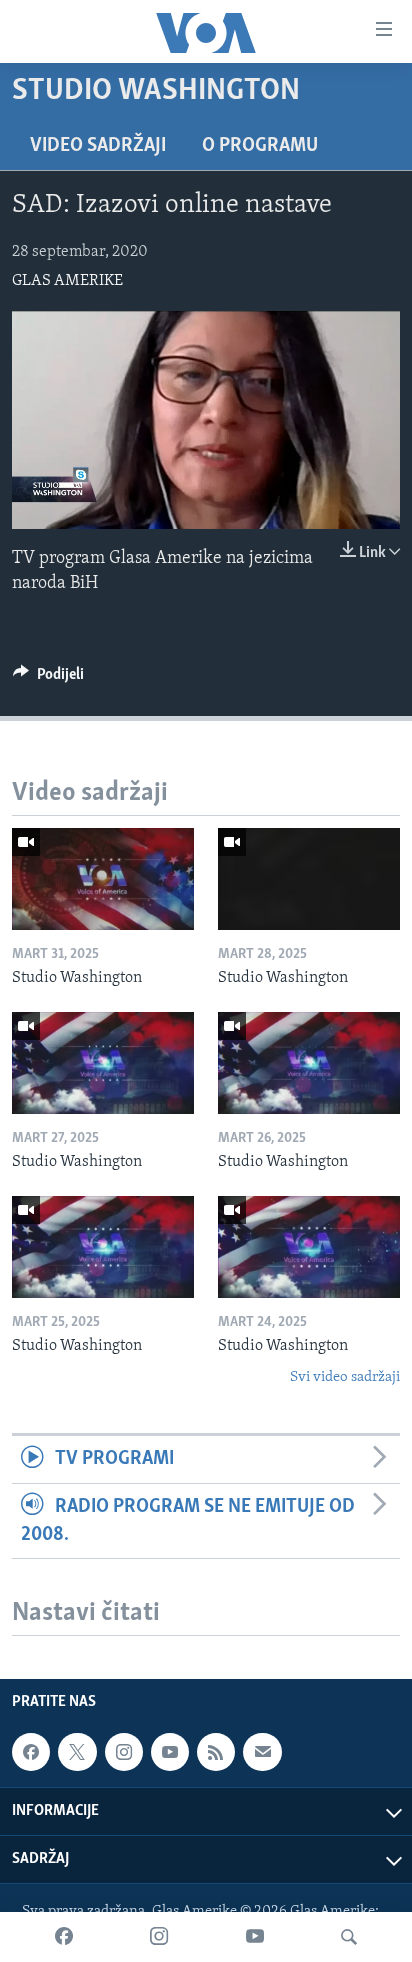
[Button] (48, 679)
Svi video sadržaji (345, 1377)
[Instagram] (159, 1937)
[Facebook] (64, 1937)
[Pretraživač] (349, 1937)
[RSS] (216, 1752)
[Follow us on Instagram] (124, 1752)
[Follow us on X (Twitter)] (77, 1752)
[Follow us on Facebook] (31, 1752)
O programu (260, 146)
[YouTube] (255, 1937)
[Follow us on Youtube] (170, 1752)
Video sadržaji (98, 146)
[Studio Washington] (103, 879)
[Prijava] (262, 1752)
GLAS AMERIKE (67, 281)
